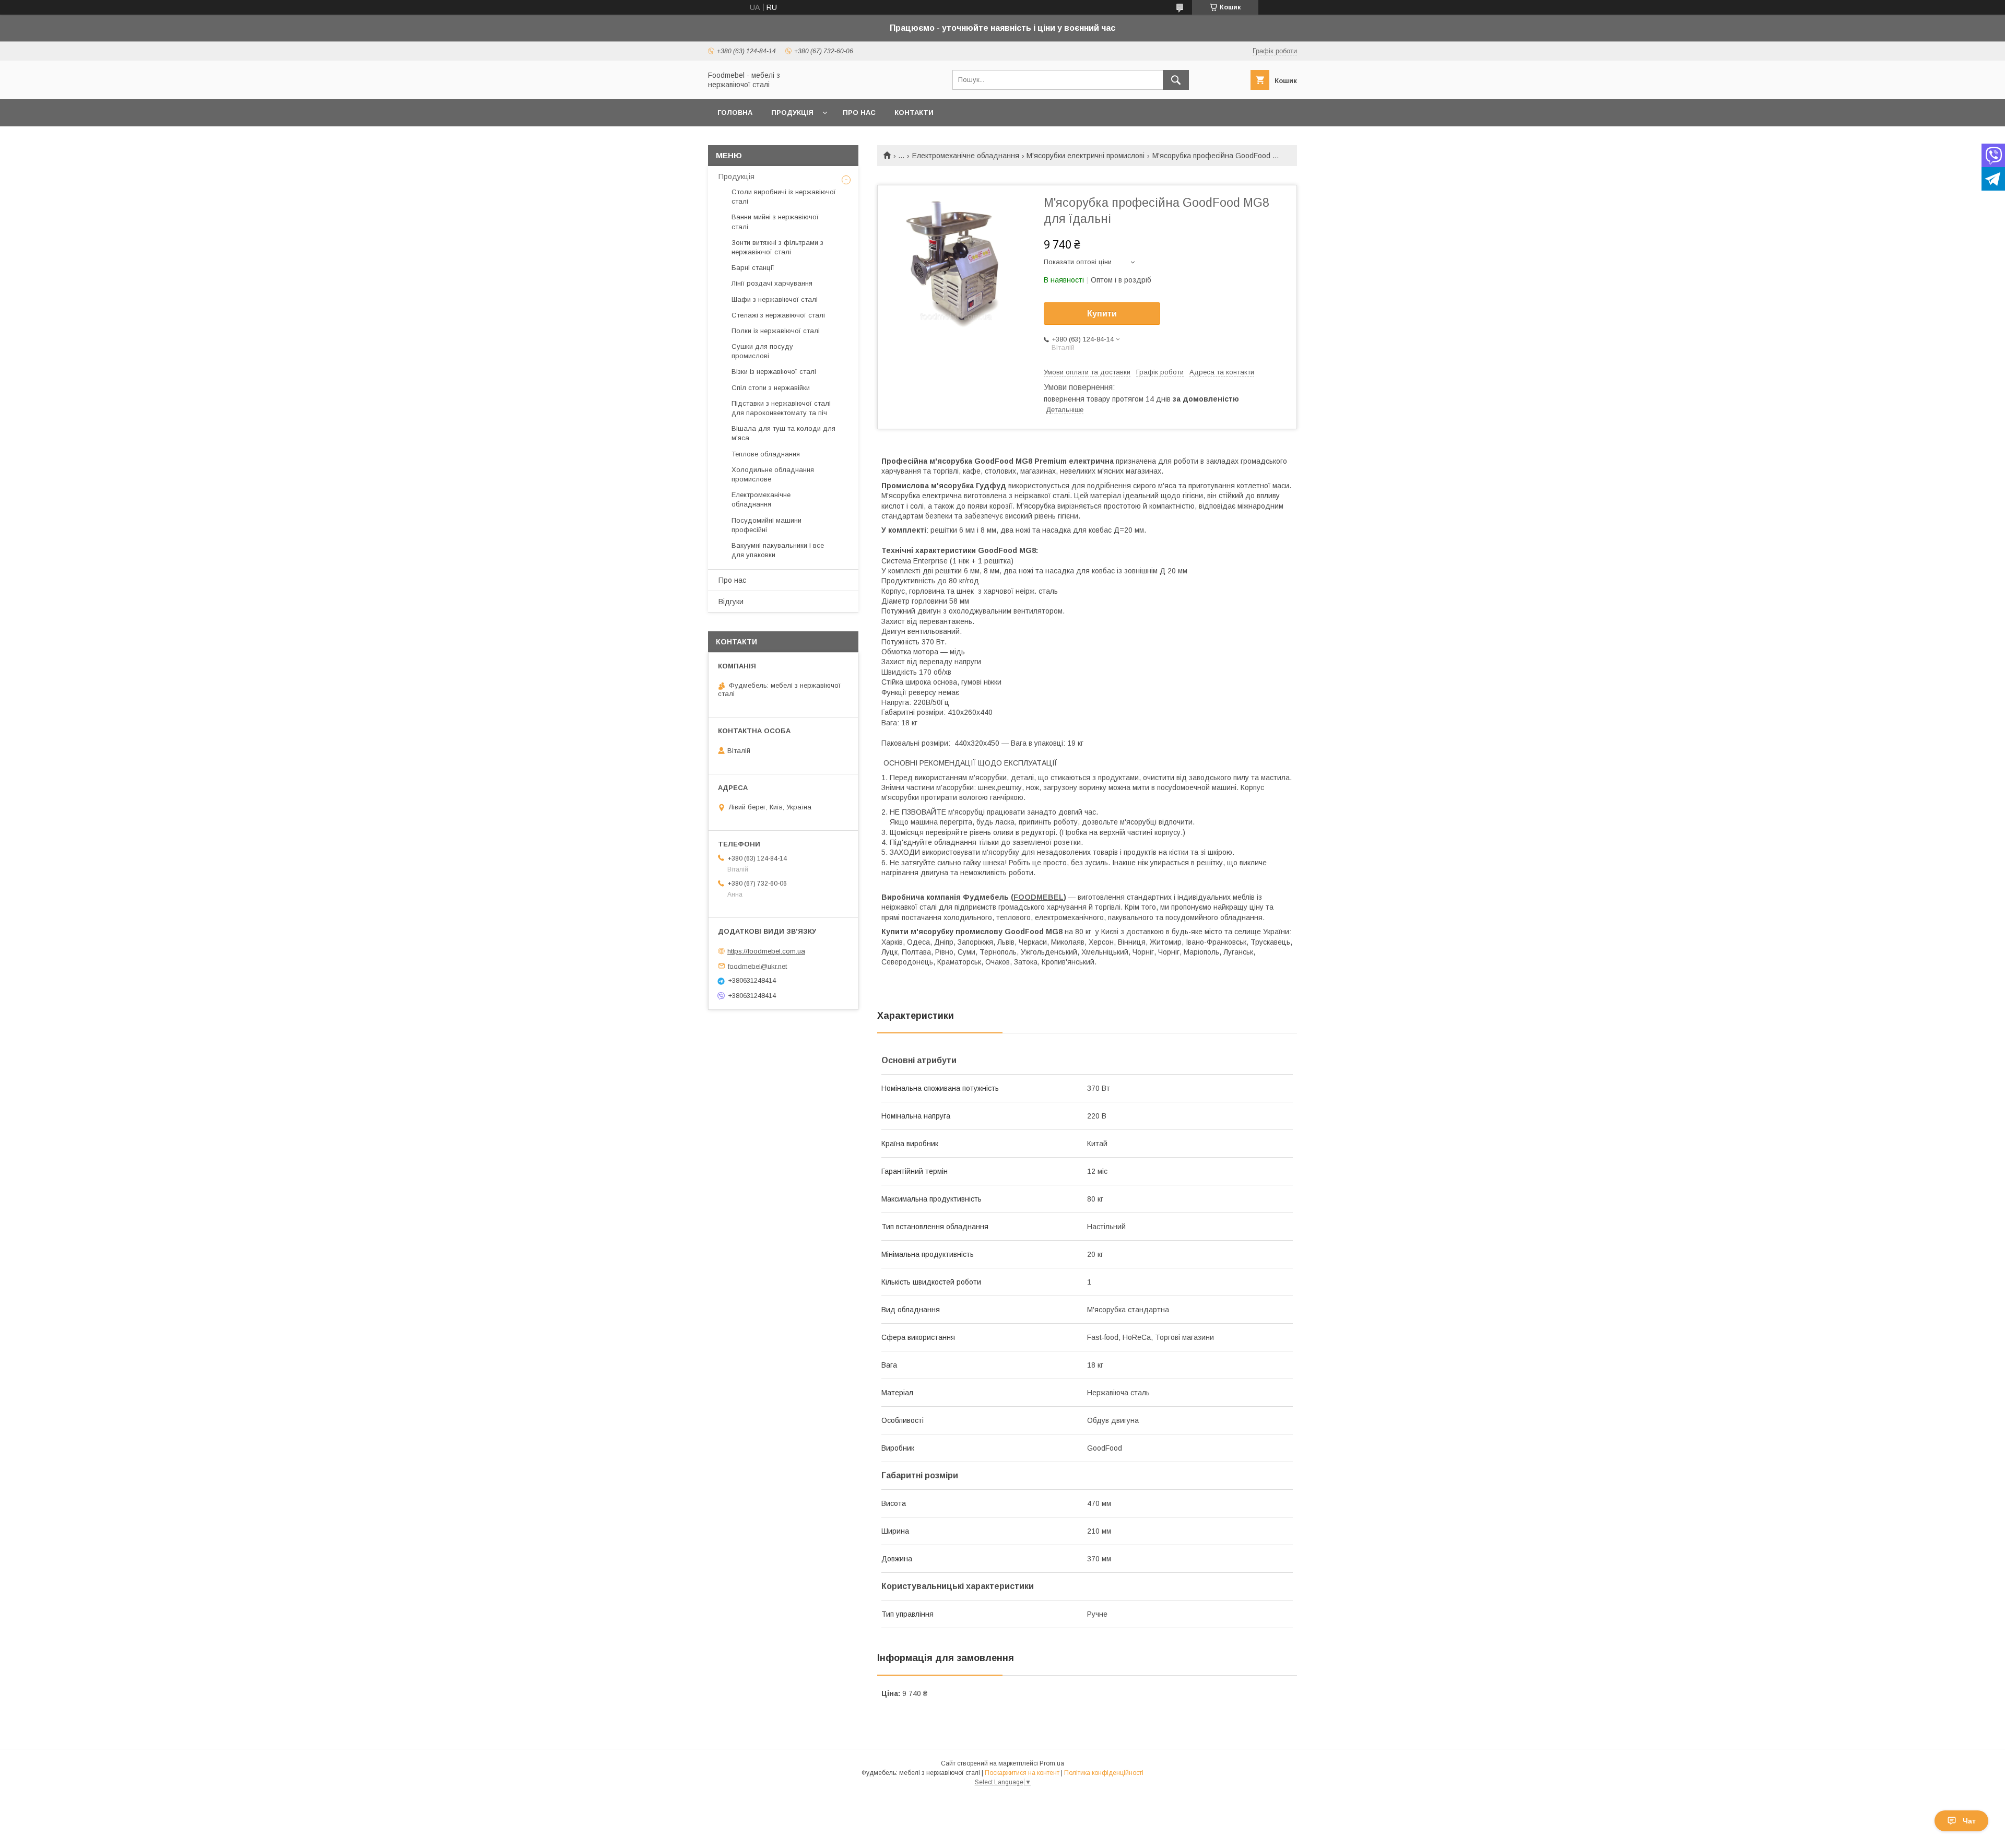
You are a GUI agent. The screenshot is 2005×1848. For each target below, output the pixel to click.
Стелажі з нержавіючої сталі (778, 315)
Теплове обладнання (766, 454)
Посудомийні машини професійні (766, 525)
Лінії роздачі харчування (772, 283)
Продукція (792, 113)
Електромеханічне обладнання (966, 156)
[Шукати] (1176, 80)
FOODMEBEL (1039, 897)
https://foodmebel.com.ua (766, 951)
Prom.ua (1052, 1763)
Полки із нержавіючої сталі (776, 331)
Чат (1969, 1821)
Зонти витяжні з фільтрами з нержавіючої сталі (777, 247)
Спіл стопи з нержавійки (771, 388)
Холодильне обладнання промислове (773, 474)
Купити (1102, 314)
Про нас (859, 113)
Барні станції (753, 268)
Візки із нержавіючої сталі (774, 372)
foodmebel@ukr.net (757, 966)
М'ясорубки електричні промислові (1086, 156)
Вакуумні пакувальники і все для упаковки (778, 550)
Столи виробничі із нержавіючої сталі (784, 197)
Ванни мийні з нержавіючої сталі (775, 222)
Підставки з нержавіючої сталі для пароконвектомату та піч (781, 408)
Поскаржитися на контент (1022, 1773)
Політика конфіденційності (1104, 1773)
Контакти (914, 113)
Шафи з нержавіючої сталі (775, 299)
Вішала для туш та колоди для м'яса (783, 433)
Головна (735, 113)
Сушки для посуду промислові (762, 351)
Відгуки (731, 602)
